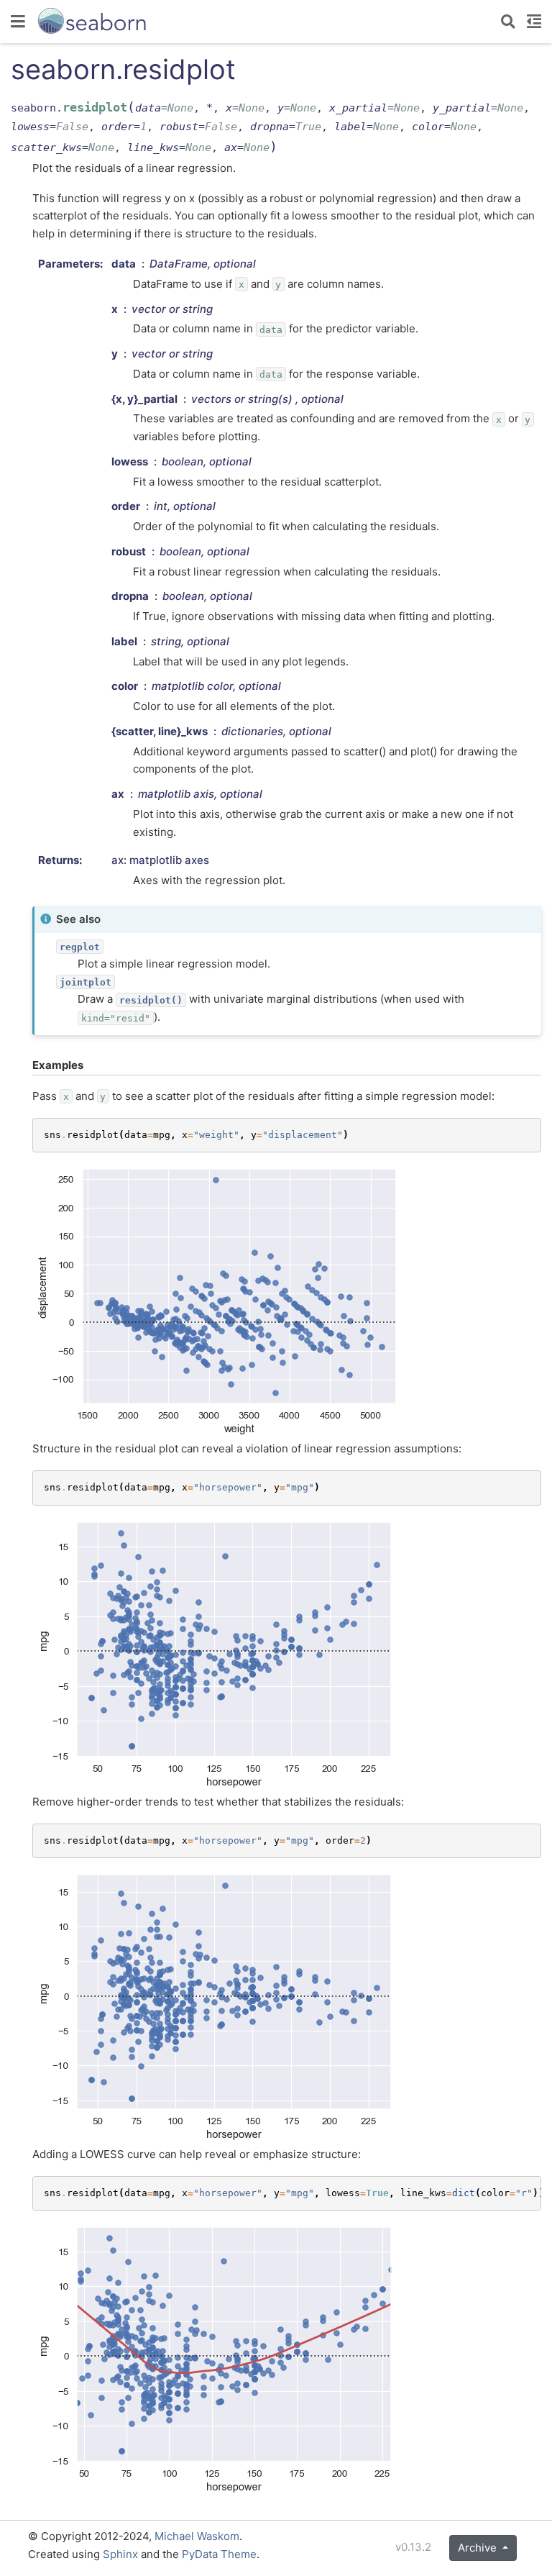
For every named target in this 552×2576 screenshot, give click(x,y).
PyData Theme (219, 2554)
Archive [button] (479, 2548)
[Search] (508, 22)
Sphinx (120, 2554)
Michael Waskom (197, 2536)
